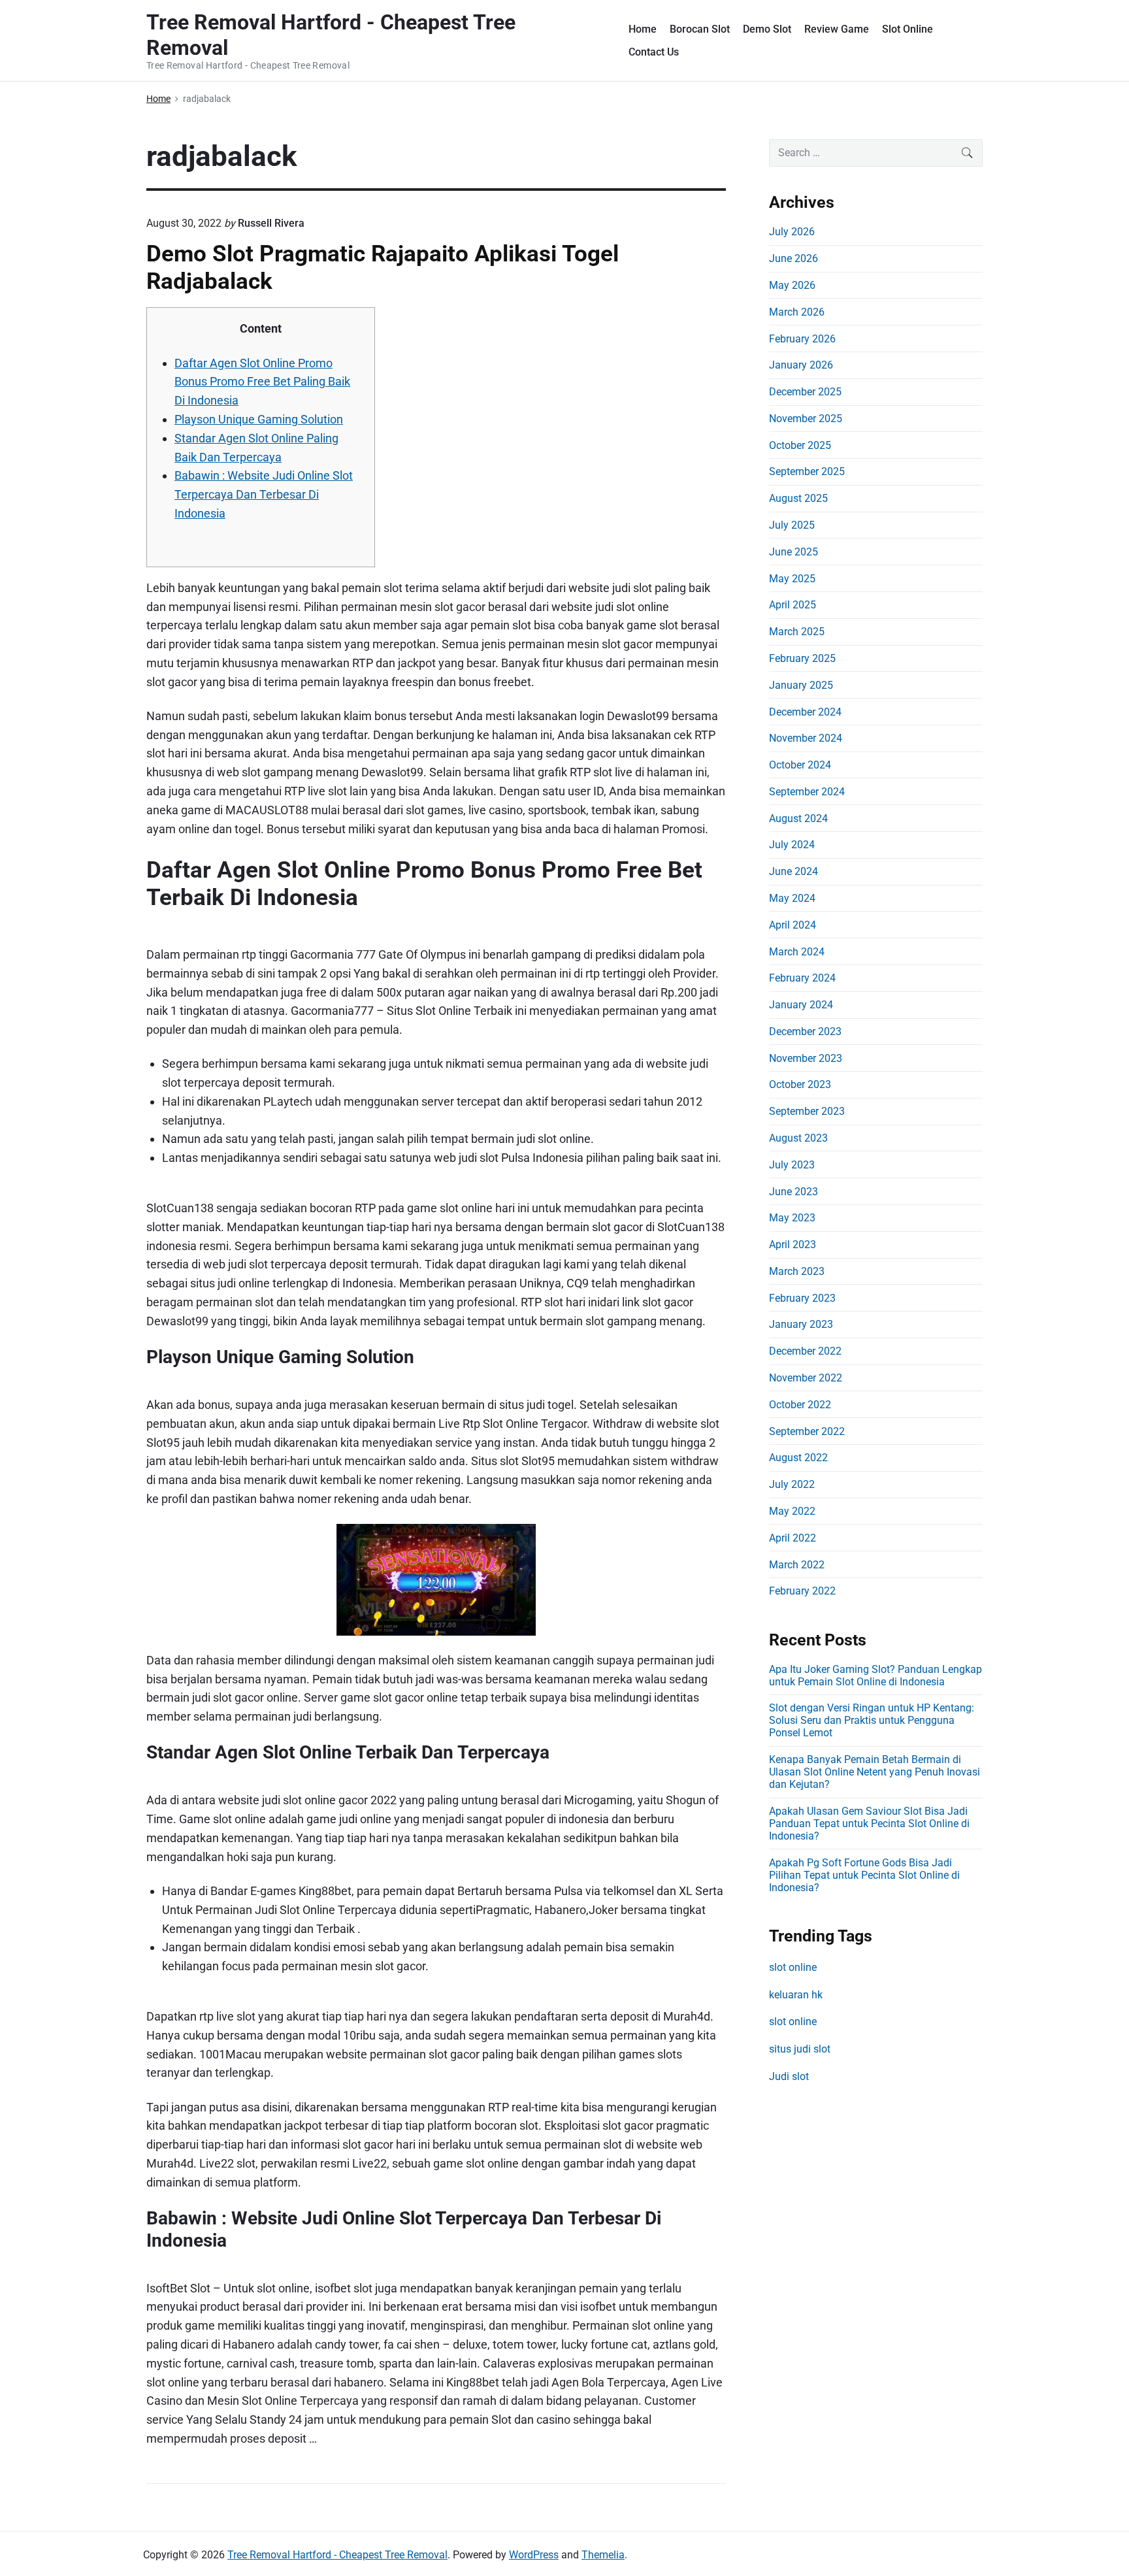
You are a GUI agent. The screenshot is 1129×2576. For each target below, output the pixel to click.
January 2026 (801, 365)
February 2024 (802, 978)
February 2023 (802, 1298)
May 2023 (792, 1218)
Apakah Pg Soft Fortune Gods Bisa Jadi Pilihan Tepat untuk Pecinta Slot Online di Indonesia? (864, 1875)
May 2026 (792, 285)
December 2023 (805, 1032)
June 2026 (794, 258)
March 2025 (797, 632)
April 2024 (793, 925)
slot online (793, 1967)
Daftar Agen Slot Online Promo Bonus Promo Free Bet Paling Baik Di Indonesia (262, 382)
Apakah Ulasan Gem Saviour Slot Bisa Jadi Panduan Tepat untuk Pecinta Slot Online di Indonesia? (869, 1824)
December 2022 (805, 1351)
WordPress (534, 2555)
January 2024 (801, 1005)
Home (643, 29)
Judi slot (789, 2076)
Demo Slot (767, 29)
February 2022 (802, 1591)
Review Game (837, 29)
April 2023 (793, 1245)
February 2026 (802, 339)
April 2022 (793, 1538)
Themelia (603, 2555)
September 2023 (807, 1111)
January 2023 (801, 1324)
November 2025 (806, 419)
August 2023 (798, 1138)
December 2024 (805, 712)
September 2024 (807, 792)
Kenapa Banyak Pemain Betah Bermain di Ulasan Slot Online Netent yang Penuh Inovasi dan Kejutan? (875, 1772)
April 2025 (793, 605)
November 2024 (806, 738)
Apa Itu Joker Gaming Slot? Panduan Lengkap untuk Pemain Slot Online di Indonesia (875, 1676)
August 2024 (798, 818)
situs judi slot (800, 2049)
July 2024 (792, 845)
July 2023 (792, 1165)
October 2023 (800, 1084)
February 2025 (802, 658)
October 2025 (800, 445)
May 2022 (792, 1511)
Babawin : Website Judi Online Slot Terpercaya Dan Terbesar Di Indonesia (264, 494)
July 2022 (792, 1484)
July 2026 (792, 232)
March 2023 (797, 1271)
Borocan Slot (700, 29)
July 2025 (792, 525)
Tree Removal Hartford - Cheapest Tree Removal (337, 2555)
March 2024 (797, 952)
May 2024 (792, 898)
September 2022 (807, 1431)
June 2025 (794, 552)
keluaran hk (796, 1995)
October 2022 (800, 1405)
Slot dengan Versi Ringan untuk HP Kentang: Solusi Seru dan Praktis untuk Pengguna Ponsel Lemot (872, 1720)
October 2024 (800, 765)
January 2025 (801, 685)
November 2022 (806, 1378)
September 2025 (807, 471)
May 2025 (792, 579)
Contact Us (654, 52)
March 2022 (797, 1565)
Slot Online (908, 29)
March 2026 (797, 312)
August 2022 (798, 1458)
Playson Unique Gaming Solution (259, 419)
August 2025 (798, 498)
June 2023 (794, 1192)
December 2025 (805, 392)
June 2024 (794, 871)
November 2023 (806, 1058)
